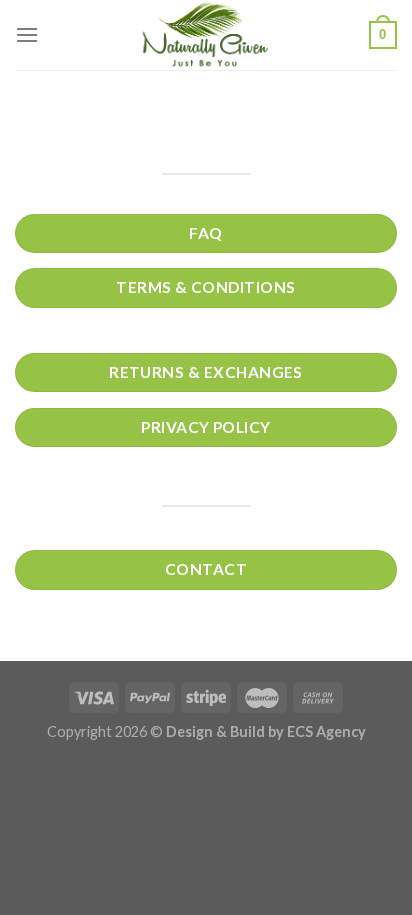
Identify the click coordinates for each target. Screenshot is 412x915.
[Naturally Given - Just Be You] (206, 35)
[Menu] (27, 34)
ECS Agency (326, 731)
